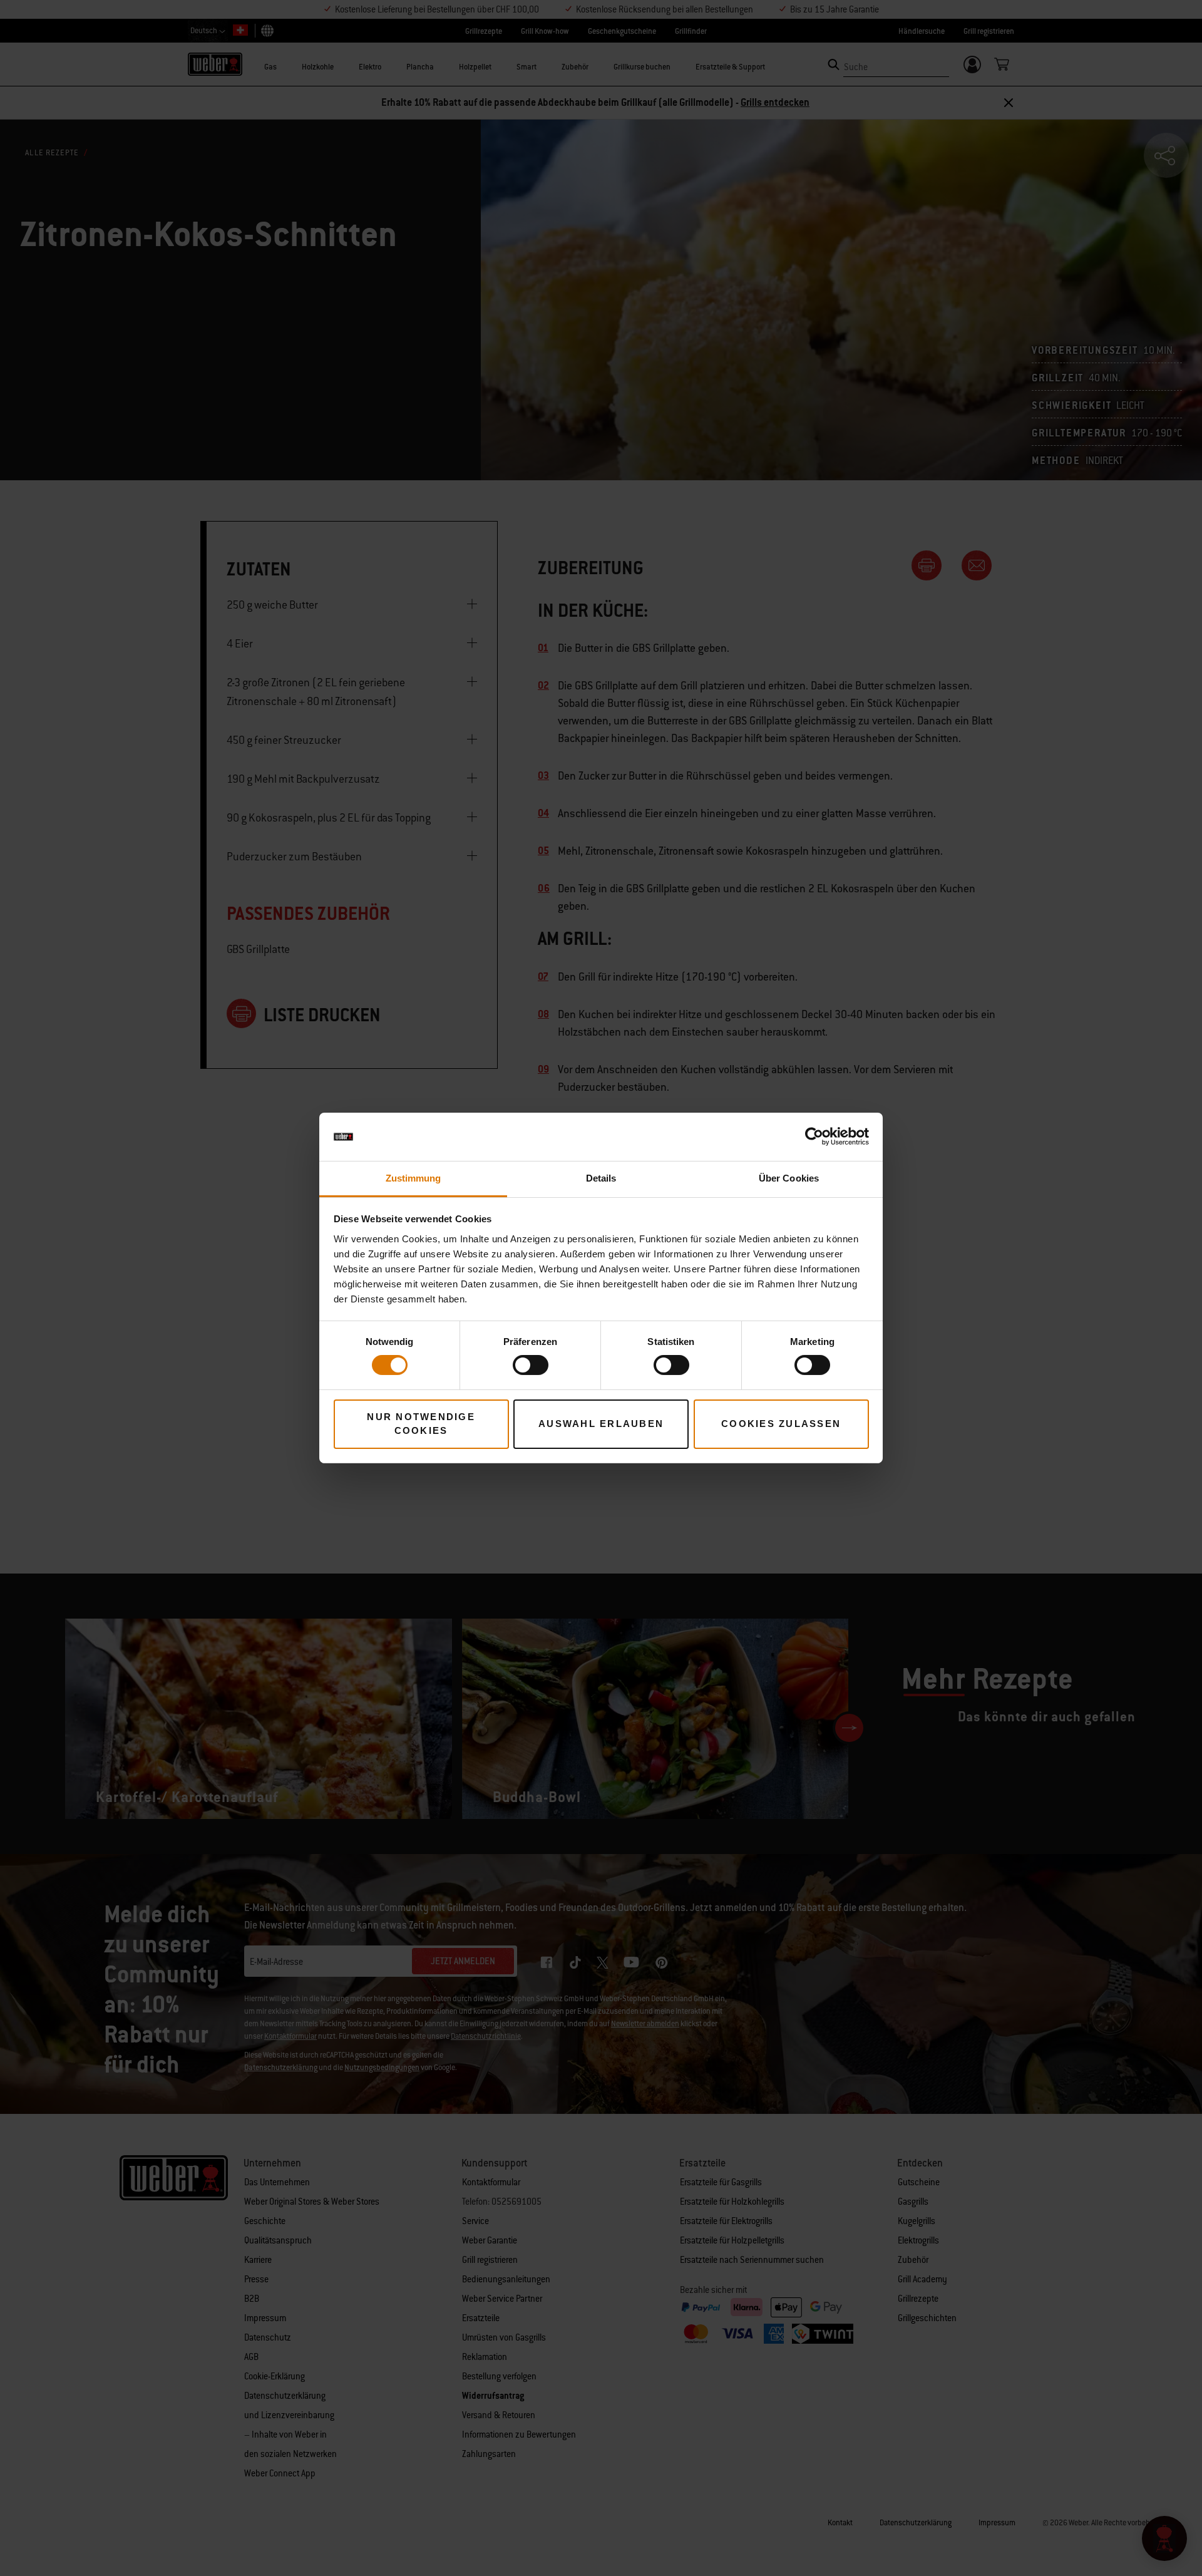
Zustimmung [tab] (414, 1178)
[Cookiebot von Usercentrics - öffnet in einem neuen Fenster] (814, 1136)
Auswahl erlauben (601, 1424)
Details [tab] (601, 1178)
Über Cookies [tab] (789, 1178)
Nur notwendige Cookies (421, 1424)
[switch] (531, 1365)
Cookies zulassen (781, 1424)
